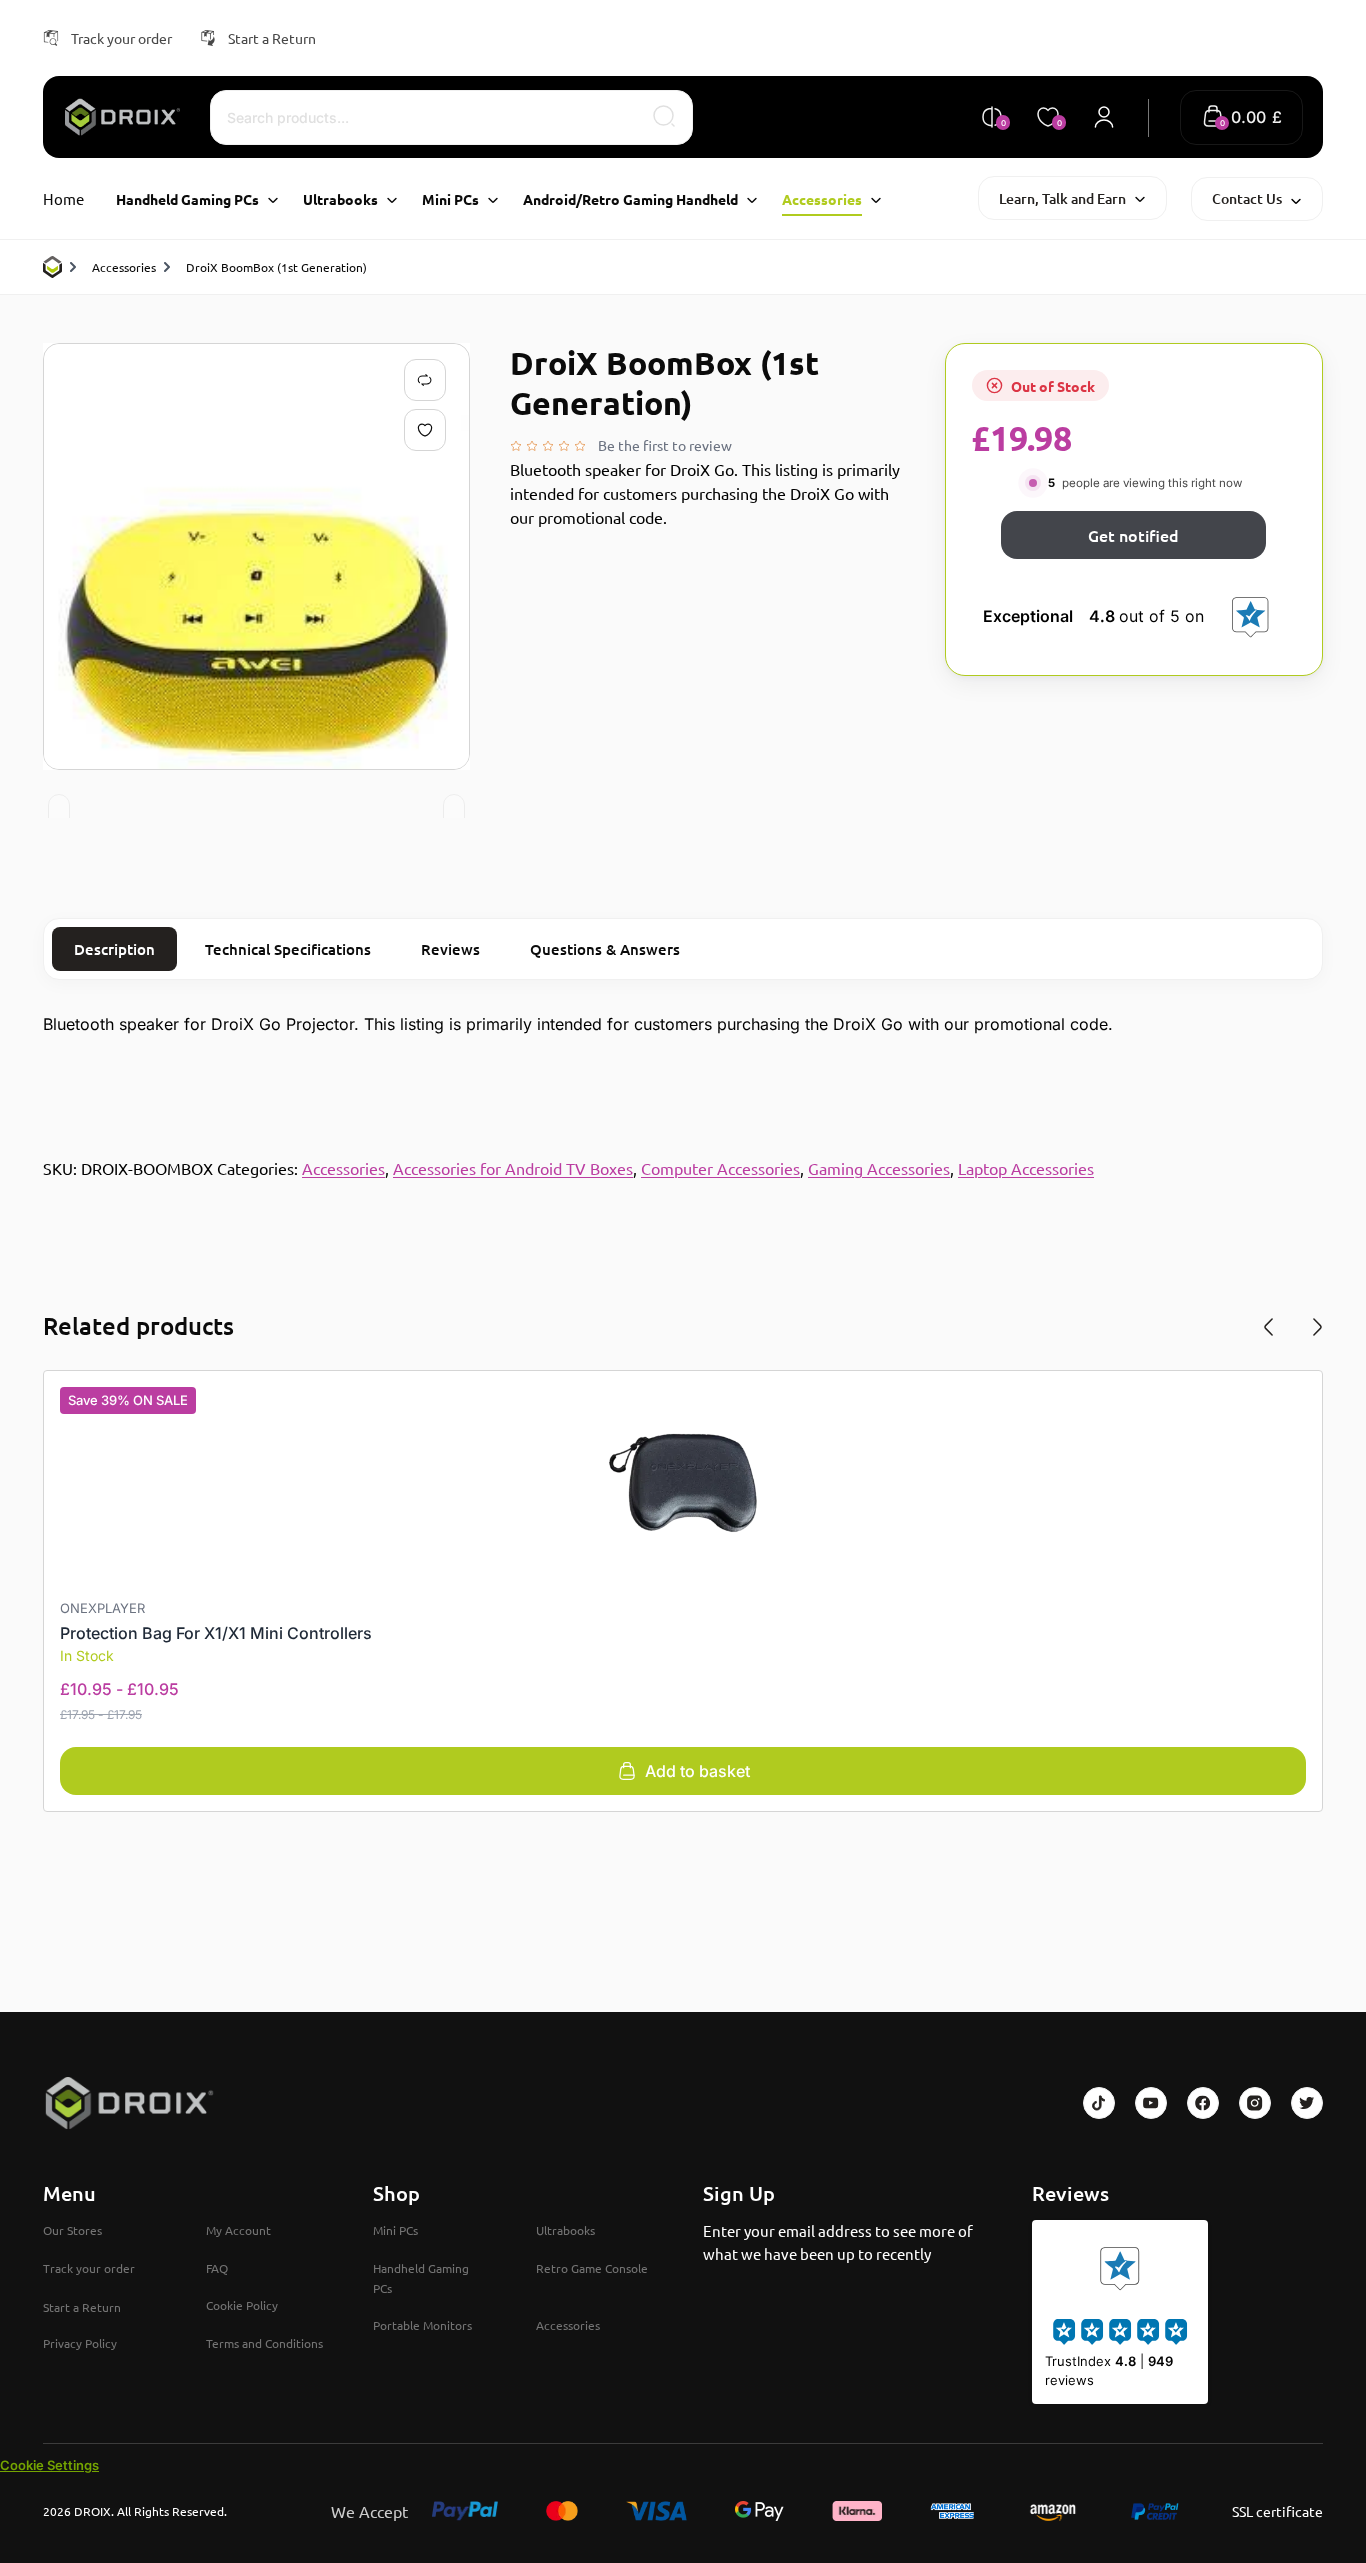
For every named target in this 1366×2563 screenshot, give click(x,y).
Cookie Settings (49, 2465)
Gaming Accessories (879, 1168)
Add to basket (697, 1771)
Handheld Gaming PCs (421, 2278)
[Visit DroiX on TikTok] (1099, 2103)
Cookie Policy (242, 2305)
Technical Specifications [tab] (288, 949)
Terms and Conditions (264, 2343)
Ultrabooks (565, 2230)
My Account (238, 2230)
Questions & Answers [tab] (605, 949)
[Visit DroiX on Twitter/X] (1307, 2103)
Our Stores (72, 2230)
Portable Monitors (422, 2325)
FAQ (217, 2268)
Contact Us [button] (1247, 198)
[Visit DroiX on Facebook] (1203, 2103)
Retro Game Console (592, 2268)
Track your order (121, 38)
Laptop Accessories (1026, 1168)
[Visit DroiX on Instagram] (1255, 2103)
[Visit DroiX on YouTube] (1151, 2103)
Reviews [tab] (450, 949)
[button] (1241, 117)
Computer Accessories (720, 1168)
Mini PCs (395, 2230)
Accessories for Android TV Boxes (513, 1168)
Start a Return (272, 38)
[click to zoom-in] (256, 556)
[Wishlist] (429, 430)
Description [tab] (114, 949)
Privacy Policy (80, 2343)
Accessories (124, 267)
